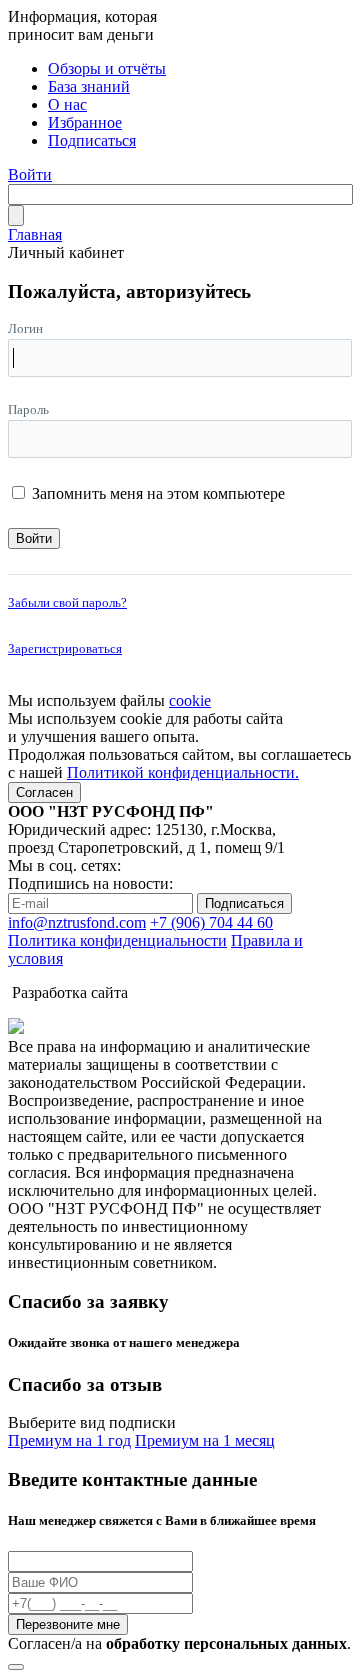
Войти (30, 174)
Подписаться (92, 140)
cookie (190, 700)
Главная (35, 234)
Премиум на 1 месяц (205, 1440)
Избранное (85, 122)
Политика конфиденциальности (117, 940)
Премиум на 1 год (69, 1440)
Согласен (44, 792)
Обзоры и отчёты (107, 68)
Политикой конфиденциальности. (183, 772)
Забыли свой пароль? (67, 602)
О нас (67, 104)
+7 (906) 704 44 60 (211, 922)
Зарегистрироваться (65, 648)
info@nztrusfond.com (77, 922)
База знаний (89, 86)
